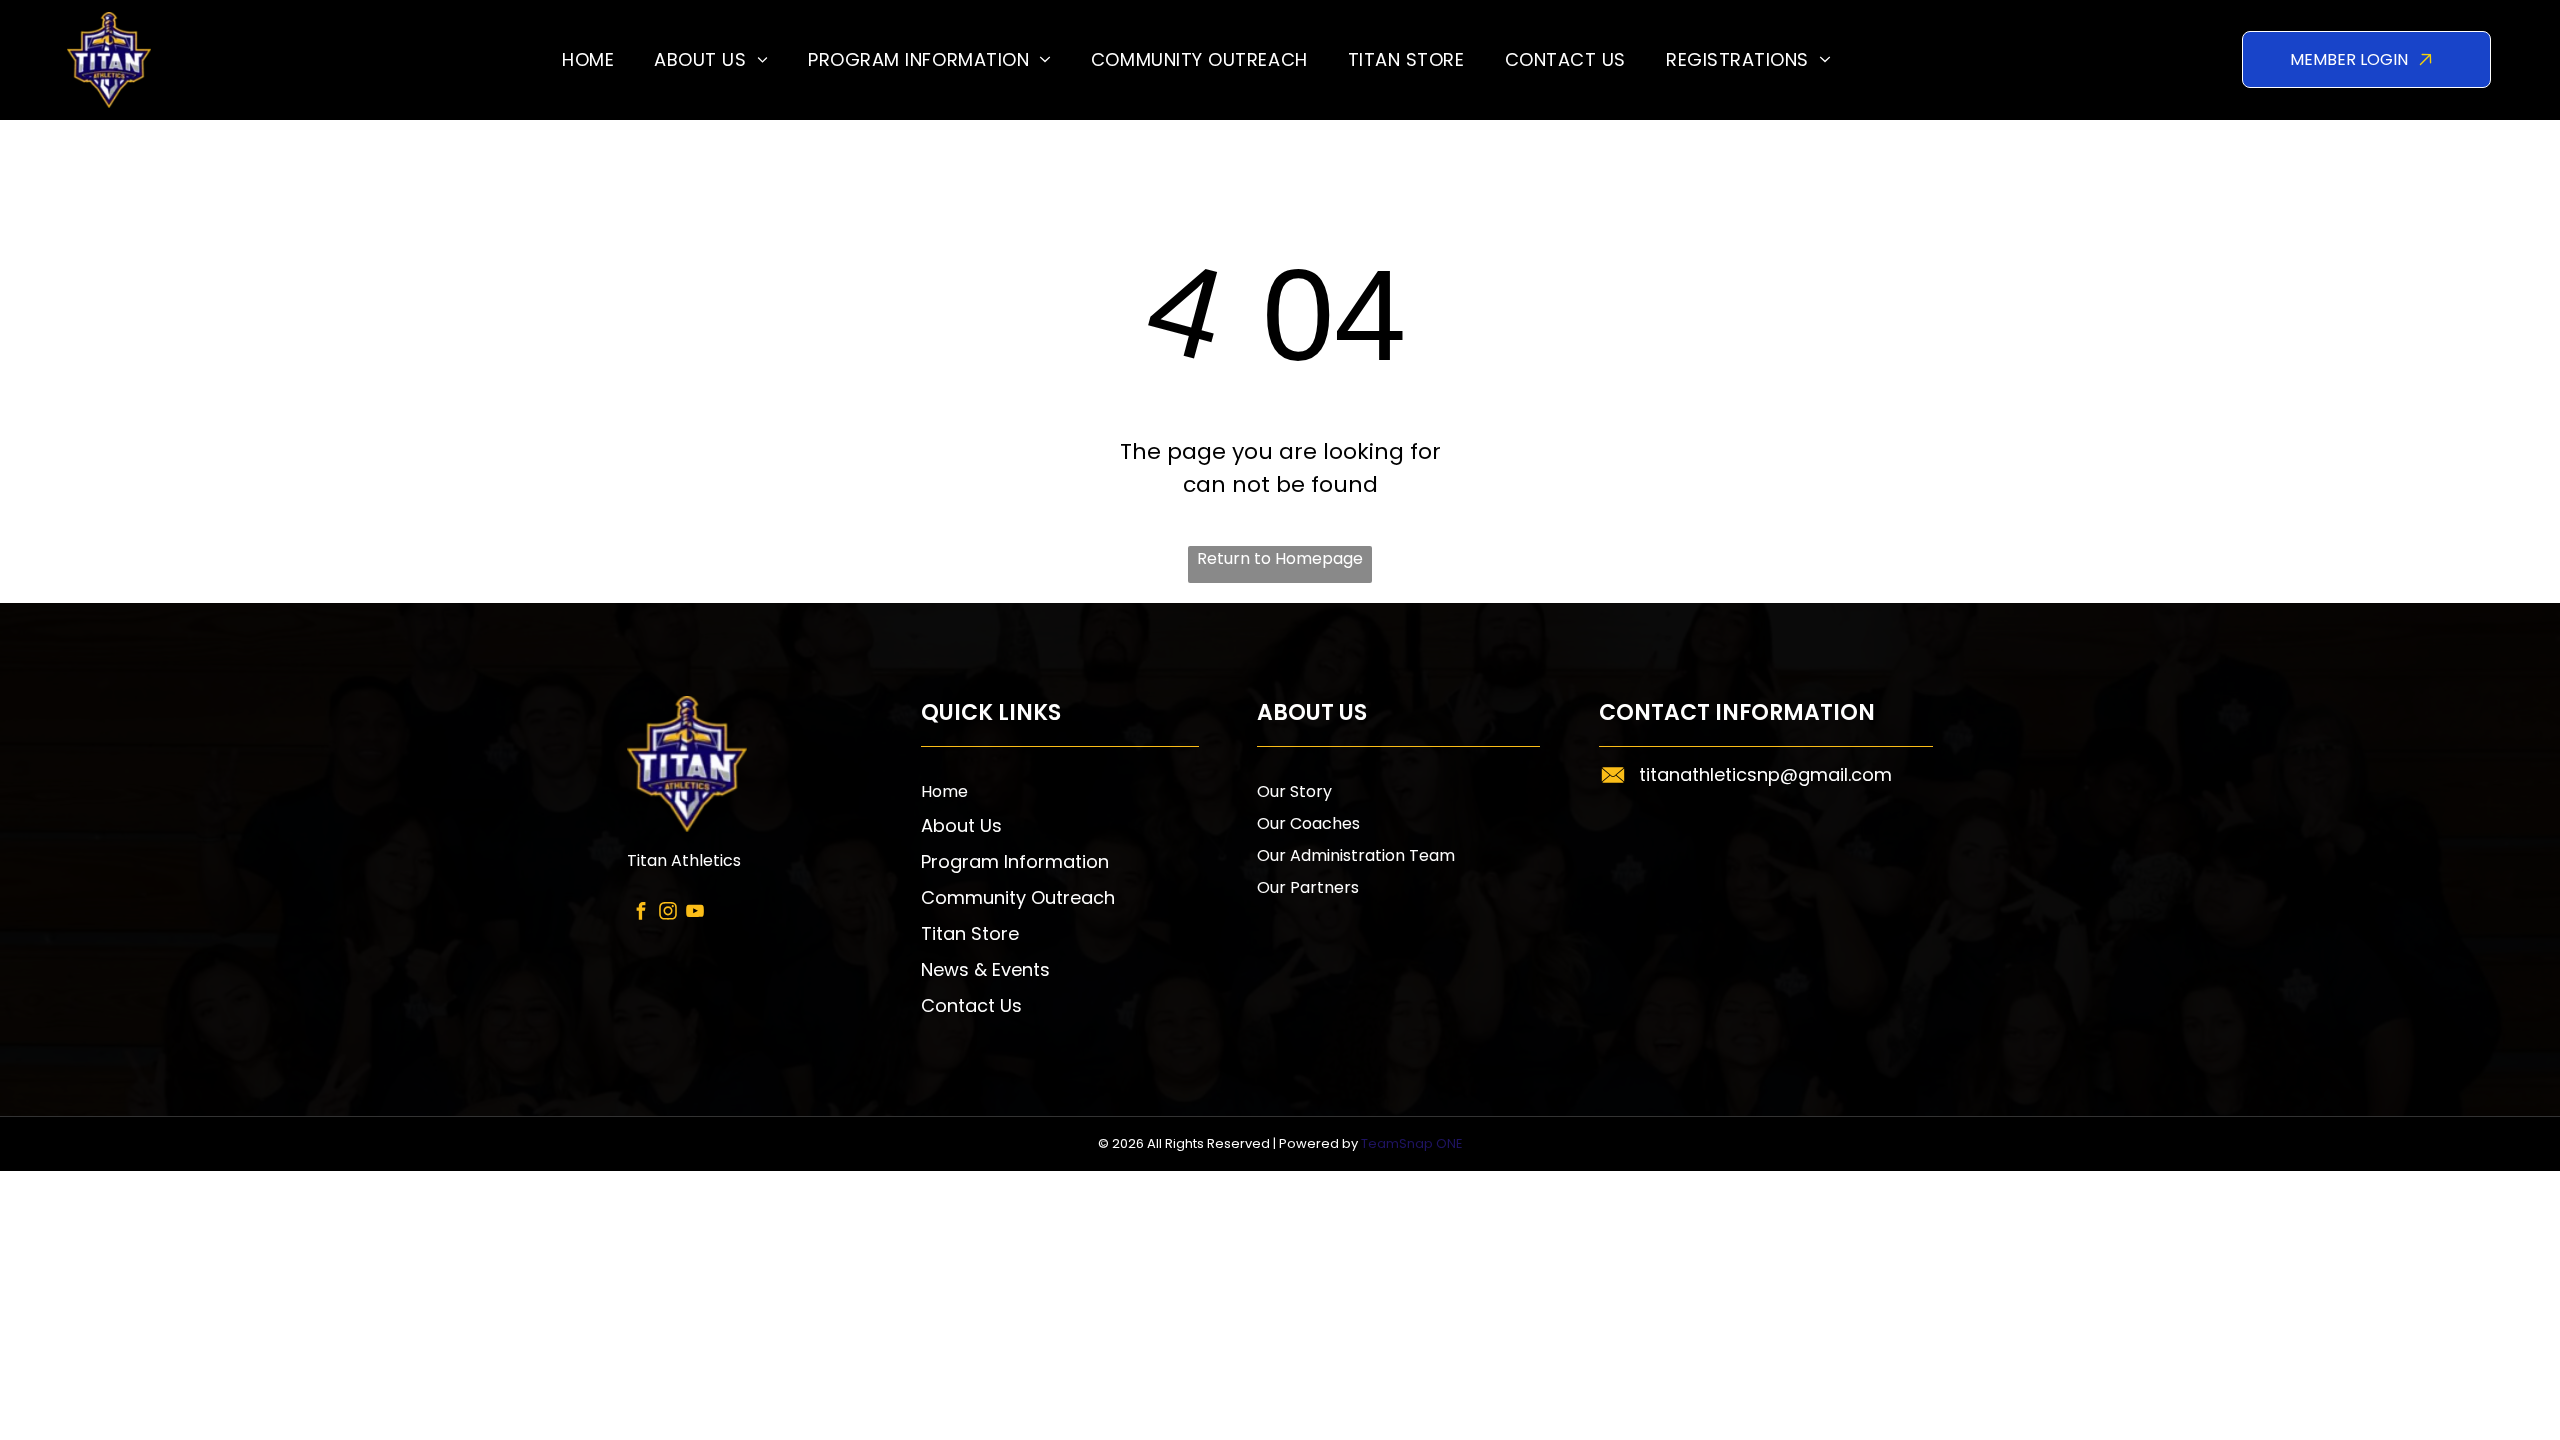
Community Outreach (1018, 897)
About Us (961, 825)
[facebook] (640, 913)
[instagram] (667, 913)
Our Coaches (1308, 823)
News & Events (985, 969)
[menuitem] (588, 59)
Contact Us (971, 1005)
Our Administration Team (1356, 855)
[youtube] (694, 913)
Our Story (1294, 791)
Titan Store (970, 933)
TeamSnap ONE (1412, 1143)
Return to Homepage (1280, 558)
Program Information (1015, 861)
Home (944, 791)
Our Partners (1308, 887)
